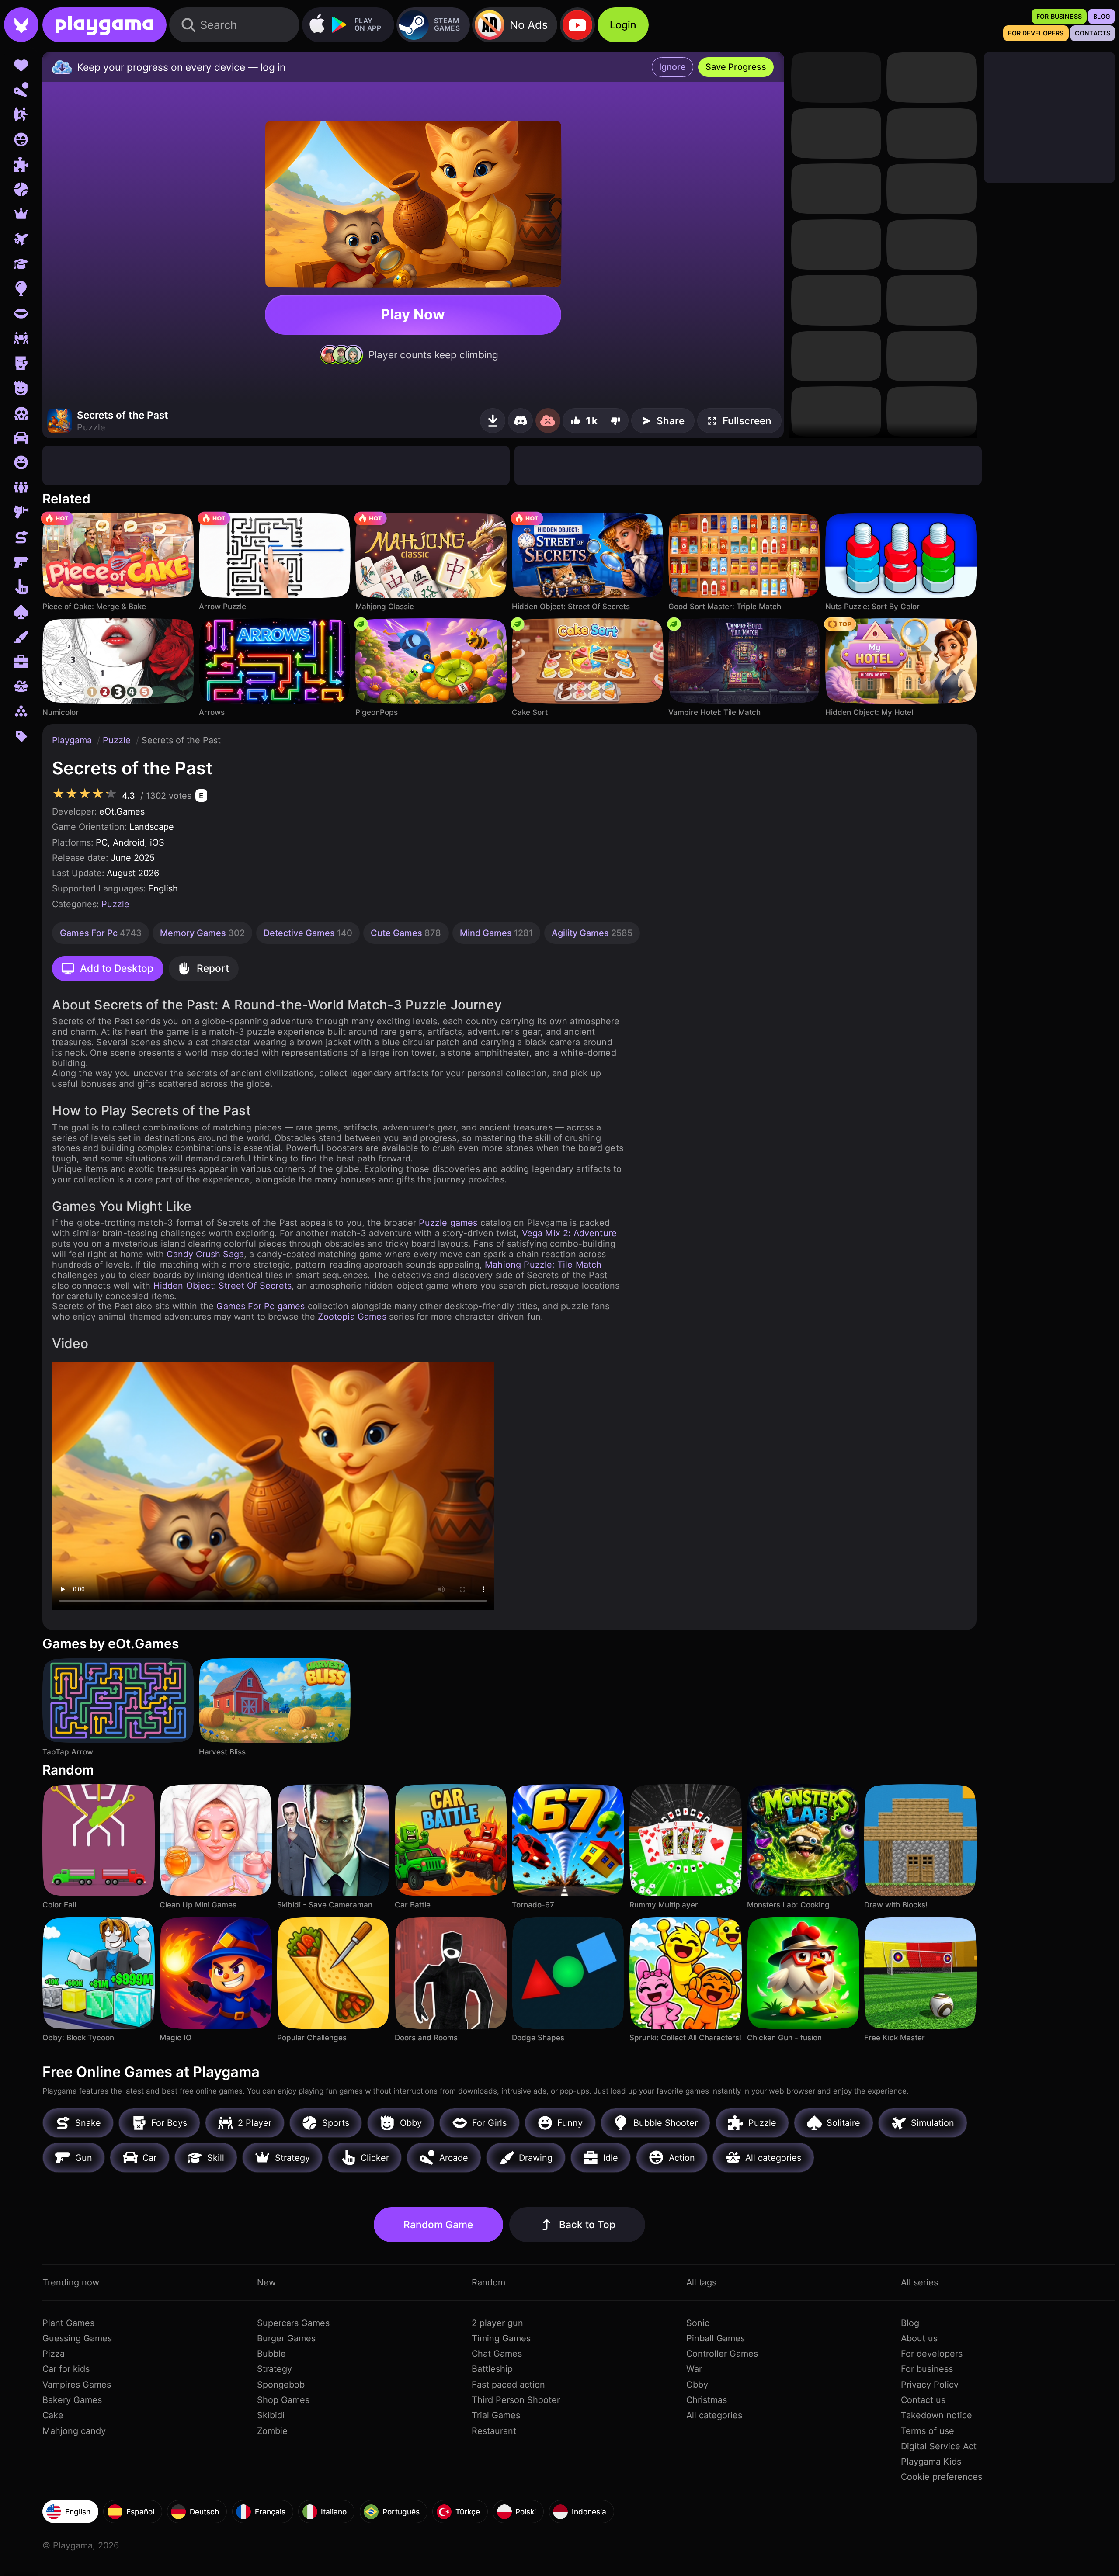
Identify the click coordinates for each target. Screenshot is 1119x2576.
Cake (53, 2415)
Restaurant (494, 2431)
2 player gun (497, 2323)
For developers (932, 2354)
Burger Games (286, 2338)
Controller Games (722, 2354)
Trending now (71, 2282)
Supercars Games (293, 2323)
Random (488, 2282)
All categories (714, 2415)
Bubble (271, 2354)
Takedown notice (937, 2415)
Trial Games (496, 2415)
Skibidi (271, 2415)
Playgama (73, 740)
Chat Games (497, 2354)
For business (927, 2369)
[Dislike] (617, 421)
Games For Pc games (261, 1306)
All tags (701, 2282)
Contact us (923, 2400)
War (694, 2369)
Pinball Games (716, 2338)
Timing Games (501, 2338)
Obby (697, 2385)
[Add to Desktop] (493, 421)
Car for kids (66, 2369)
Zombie (272, 2431)
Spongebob (281, 2385)
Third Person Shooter (516, 2400)
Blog (910, 2323)
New (266, 2282)
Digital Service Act (939, 2446)
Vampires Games (77, 2385)
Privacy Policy (930, 2385)
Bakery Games (72, 2400)
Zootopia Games (352, 1317)
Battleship (492, 2369)
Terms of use (928, 2431)
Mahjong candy (74, 2431)
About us (919, 2338)
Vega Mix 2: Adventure (570, 1233)
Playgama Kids (931, 2462)
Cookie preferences (942, 2477)
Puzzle (118, 740)
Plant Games (68, 2323)
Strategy (275, 2369)
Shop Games (283, 2400)
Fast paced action (508, 2385)
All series (919, 2282)
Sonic (698, 2323)
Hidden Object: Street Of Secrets (222, 1286)
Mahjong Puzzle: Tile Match (543, 1265)
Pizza (54, 2354)
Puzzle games (448, 1223)
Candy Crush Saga (205, 1254)
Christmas (707, 2400)
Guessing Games (77, 2338)
